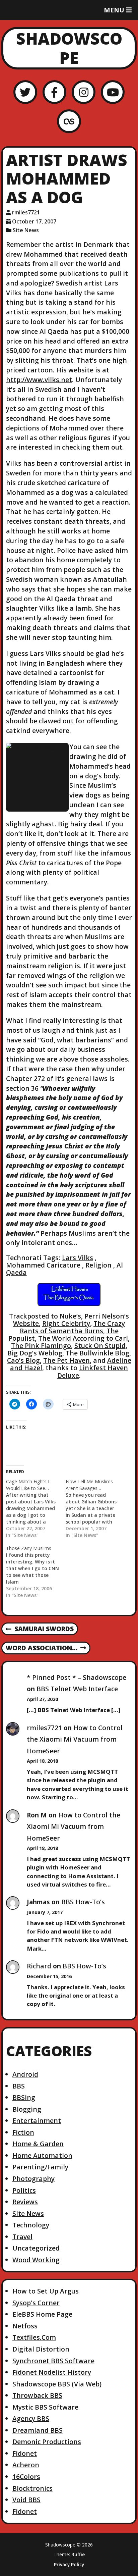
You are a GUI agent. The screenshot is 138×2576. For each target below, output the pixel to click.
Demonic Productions (47, 2442)
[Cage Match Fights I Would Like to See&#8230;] (36, 1508)
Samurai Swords (40, 1629)
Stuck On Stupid (100, 1346)
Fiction (23, 2132)
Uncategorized (36, 2248)
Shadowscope (69, 48)
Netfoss (25, 2326)
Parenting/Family (40, 2167)
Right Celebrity (66, 1323)
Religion (98, 1265)
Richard (39, 1966)
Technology (31, 2225)
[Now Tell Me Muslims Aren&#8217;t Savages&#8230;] (95, 1508)
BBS (19, 2086)
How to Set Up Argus (46, 2291)
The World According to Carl (83, 1338)
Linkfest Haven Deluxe (93, 1371)
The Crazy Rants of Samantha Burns (73, 1327)
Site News (26, 230)
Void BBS (26, 2500)
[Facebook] (54, 92)
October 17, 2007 (34, 221)
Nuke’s (70, 1316)
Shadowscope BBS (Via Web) (57, 2384)
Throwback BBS (37, 2395)
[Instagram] (84, 92)
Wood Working (36, 2260)
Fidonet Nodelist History (52, 2372)
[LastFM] (69, 121)
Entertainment (37, 2121)
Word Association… (41, 1648)
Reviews (25, 2202)
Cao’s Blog (23, 1360)
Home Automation (42, 2155)
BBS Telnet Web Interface (77, 1689)
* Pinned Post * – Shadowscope (77, 1677)
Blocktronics (32, 2488)
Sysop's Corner (36, 2303)
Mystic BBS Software (45, 2407)
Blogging (27, 2109)
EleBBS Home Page (42, 2314)
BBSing (24, 2097)
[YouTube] (113, 92)
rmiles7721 (26, 212)
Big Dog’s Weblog (35, 1353)
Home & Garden (38, 2144)
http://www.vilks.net (39, 380)
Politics (24, 2190)
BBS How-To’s (83, 1902)
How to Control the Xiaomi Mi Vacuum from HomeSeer (75, 1739)
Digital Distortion (41, 2349)
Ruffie (78, 2554)
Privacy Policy (69, 2565)
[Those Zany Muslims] (36, 1572)
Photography (33, 2179)
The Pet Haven (66, 1360)
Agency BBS (31, 2418)
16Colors (26, 2477)
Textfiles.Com (34, 2337)
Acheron (26, 2465)
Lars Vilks (78, 1258)
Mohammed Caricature (43, 1265)
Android (25, 2074)
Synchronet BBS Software (53, 2361)
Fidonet (25, 2453)
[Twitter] (25, 92)
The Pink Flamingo (41, 1346)
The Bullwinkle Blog (97, 1353)
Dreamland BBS (38, 2430)
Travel (22, 2237)
